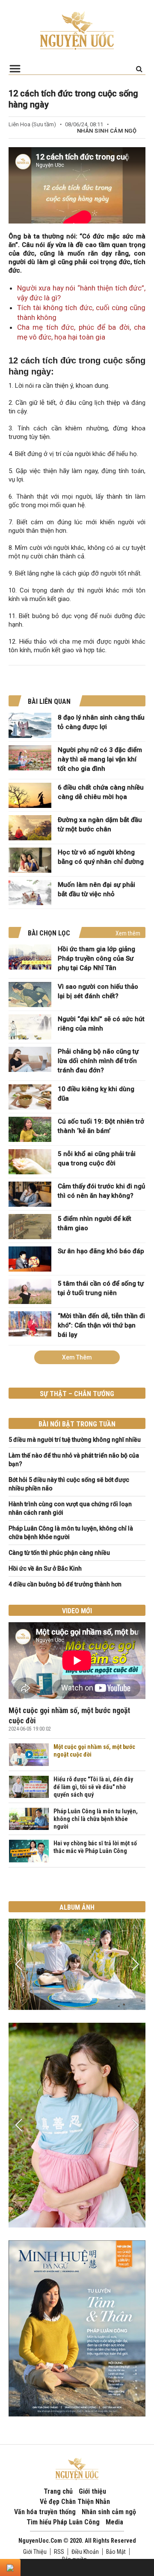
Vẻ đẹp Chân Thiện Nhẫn (75, 2502)
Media (114, 2522)
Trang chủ (58, 2491)
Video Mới (77, 1611)
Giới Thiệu (35, 2552)
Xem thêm (128, 933)
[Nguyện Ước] (77, 30)
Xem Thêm (77, 1357)
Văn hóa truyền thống (45, 2512)
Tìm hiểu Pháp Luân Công (63, 2522)
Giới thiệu (92, 2491)
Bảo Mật (116, 2552)
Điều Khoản (85, 2552)
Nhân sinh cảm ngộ (107, 131)
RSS (59, 2552)
